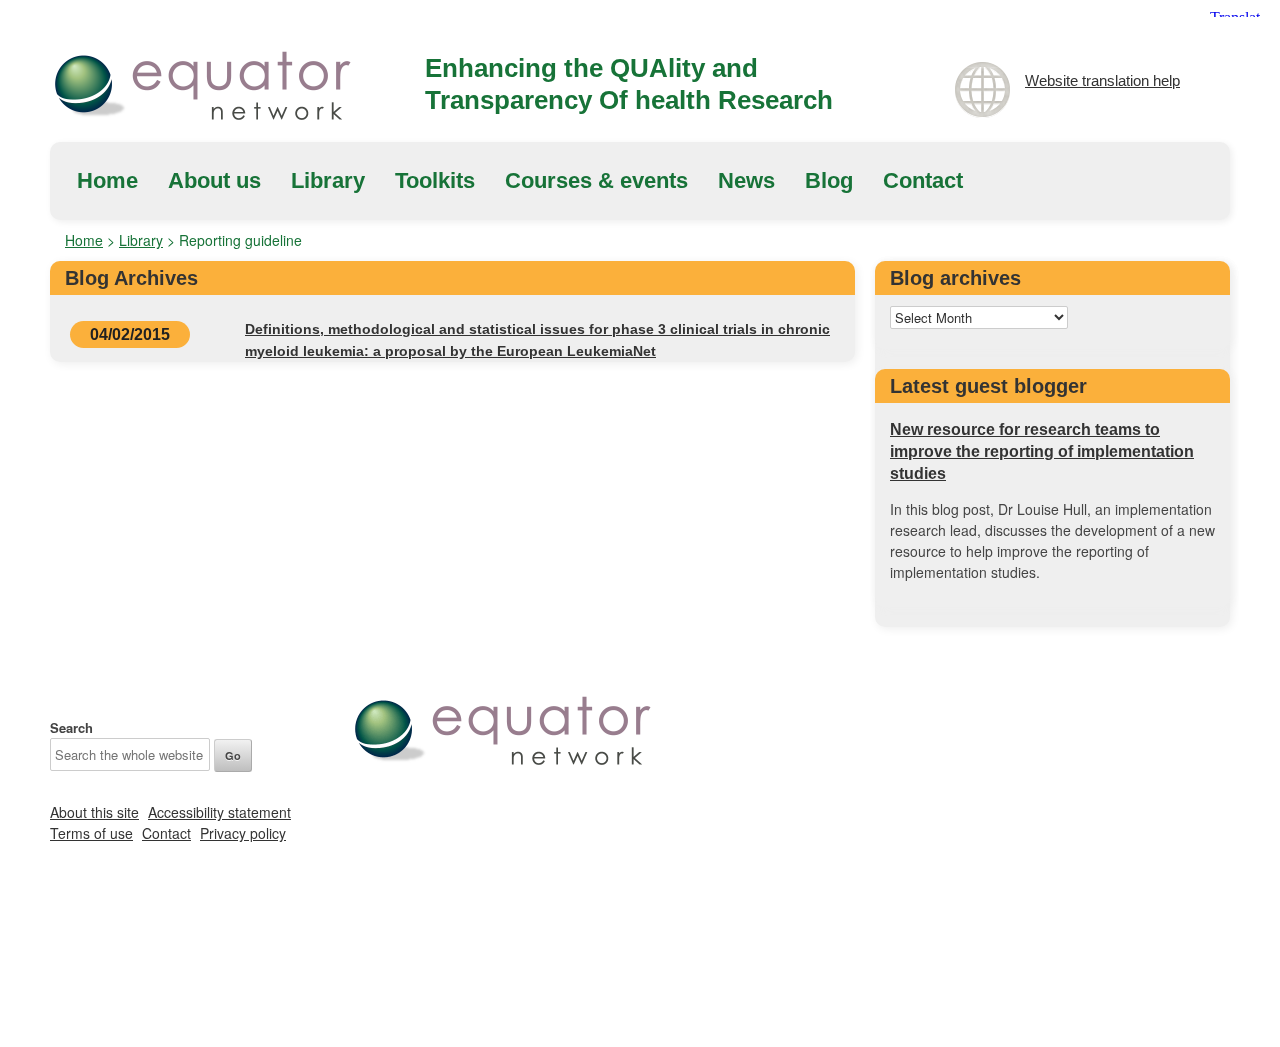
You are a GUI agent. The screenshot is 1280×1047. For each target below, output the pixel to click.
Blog (829, 180)
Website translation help (1102, 80)
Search (71, 727)
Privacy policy (243, 833)
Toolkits (435, 180)
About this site (94, 812)
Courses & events (596, 180)
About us (214, 180)
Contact (923, 180)
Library (328, 180)
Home (107, 180)
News (746, 180)
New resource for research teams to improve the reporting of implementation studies (1042, 451)
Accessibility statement (219, 812)
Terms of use (91, 833)
